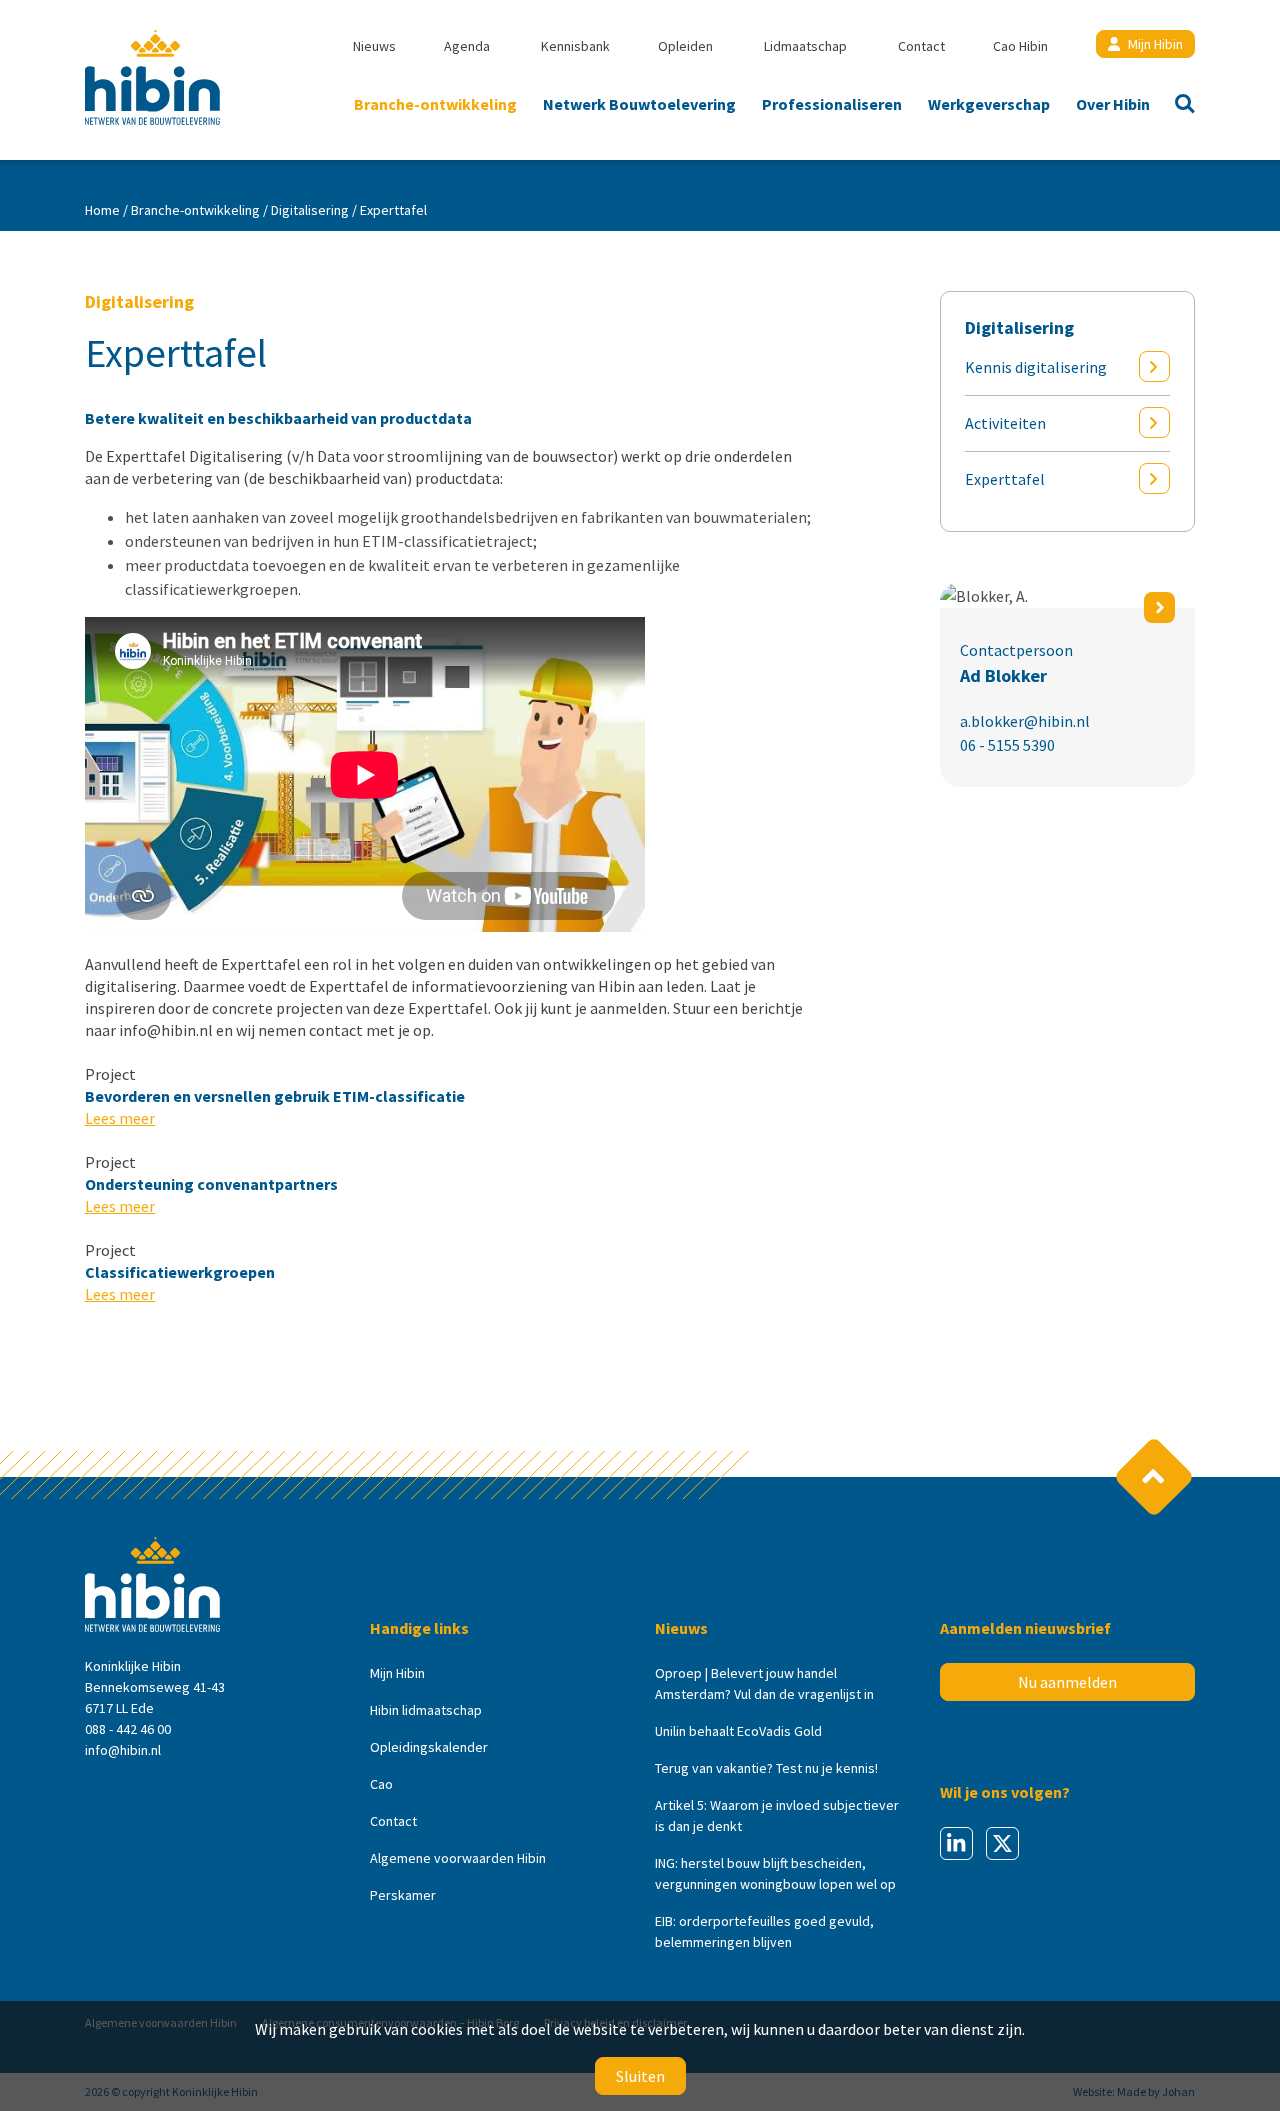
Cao (381, 1784)
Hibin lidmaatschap (426, 1710)
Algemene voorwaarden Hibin (458, 1858)
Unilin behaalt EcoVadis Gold (738, 1731)
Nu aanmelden (1067, 1682)
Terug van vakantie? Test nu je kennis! (766, 1768)
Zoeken (1179, 106)
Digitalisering (310, 210)
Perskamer (403, 1895)
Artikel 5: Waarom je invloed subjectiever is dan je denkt (777, 1815)
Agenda (467, 46)
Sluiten (640, 2076)
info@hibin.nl (123, 1750)
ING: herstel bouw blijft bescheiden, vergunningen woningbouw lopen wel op (775, 1873)
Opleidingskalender (429, 1747)
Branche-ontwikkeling (435, 104)
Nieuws (374, 46)
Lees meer (120, 1118)
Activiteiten (1005, 423)
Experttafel (1005, 479)
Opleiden (685, 46)
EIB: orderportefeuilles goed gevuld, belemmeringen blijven (764, 1931)
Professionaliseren (832, 104)
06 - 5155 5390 (1007, 745)
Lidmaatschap (805, 46)
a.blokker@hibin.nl (1025, 721)
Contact (921, 46)
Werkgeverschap (989, 104)
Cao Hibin (1020, 46)
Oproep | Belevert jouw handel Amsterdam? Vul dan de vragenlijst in (764, 1683)
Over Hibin (1113, 104)
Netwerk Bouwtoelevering (639, 104)
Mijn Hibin (1155, 44)
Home (102, 210)
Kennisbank (575, 46)
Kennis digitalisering (1036, 367)
